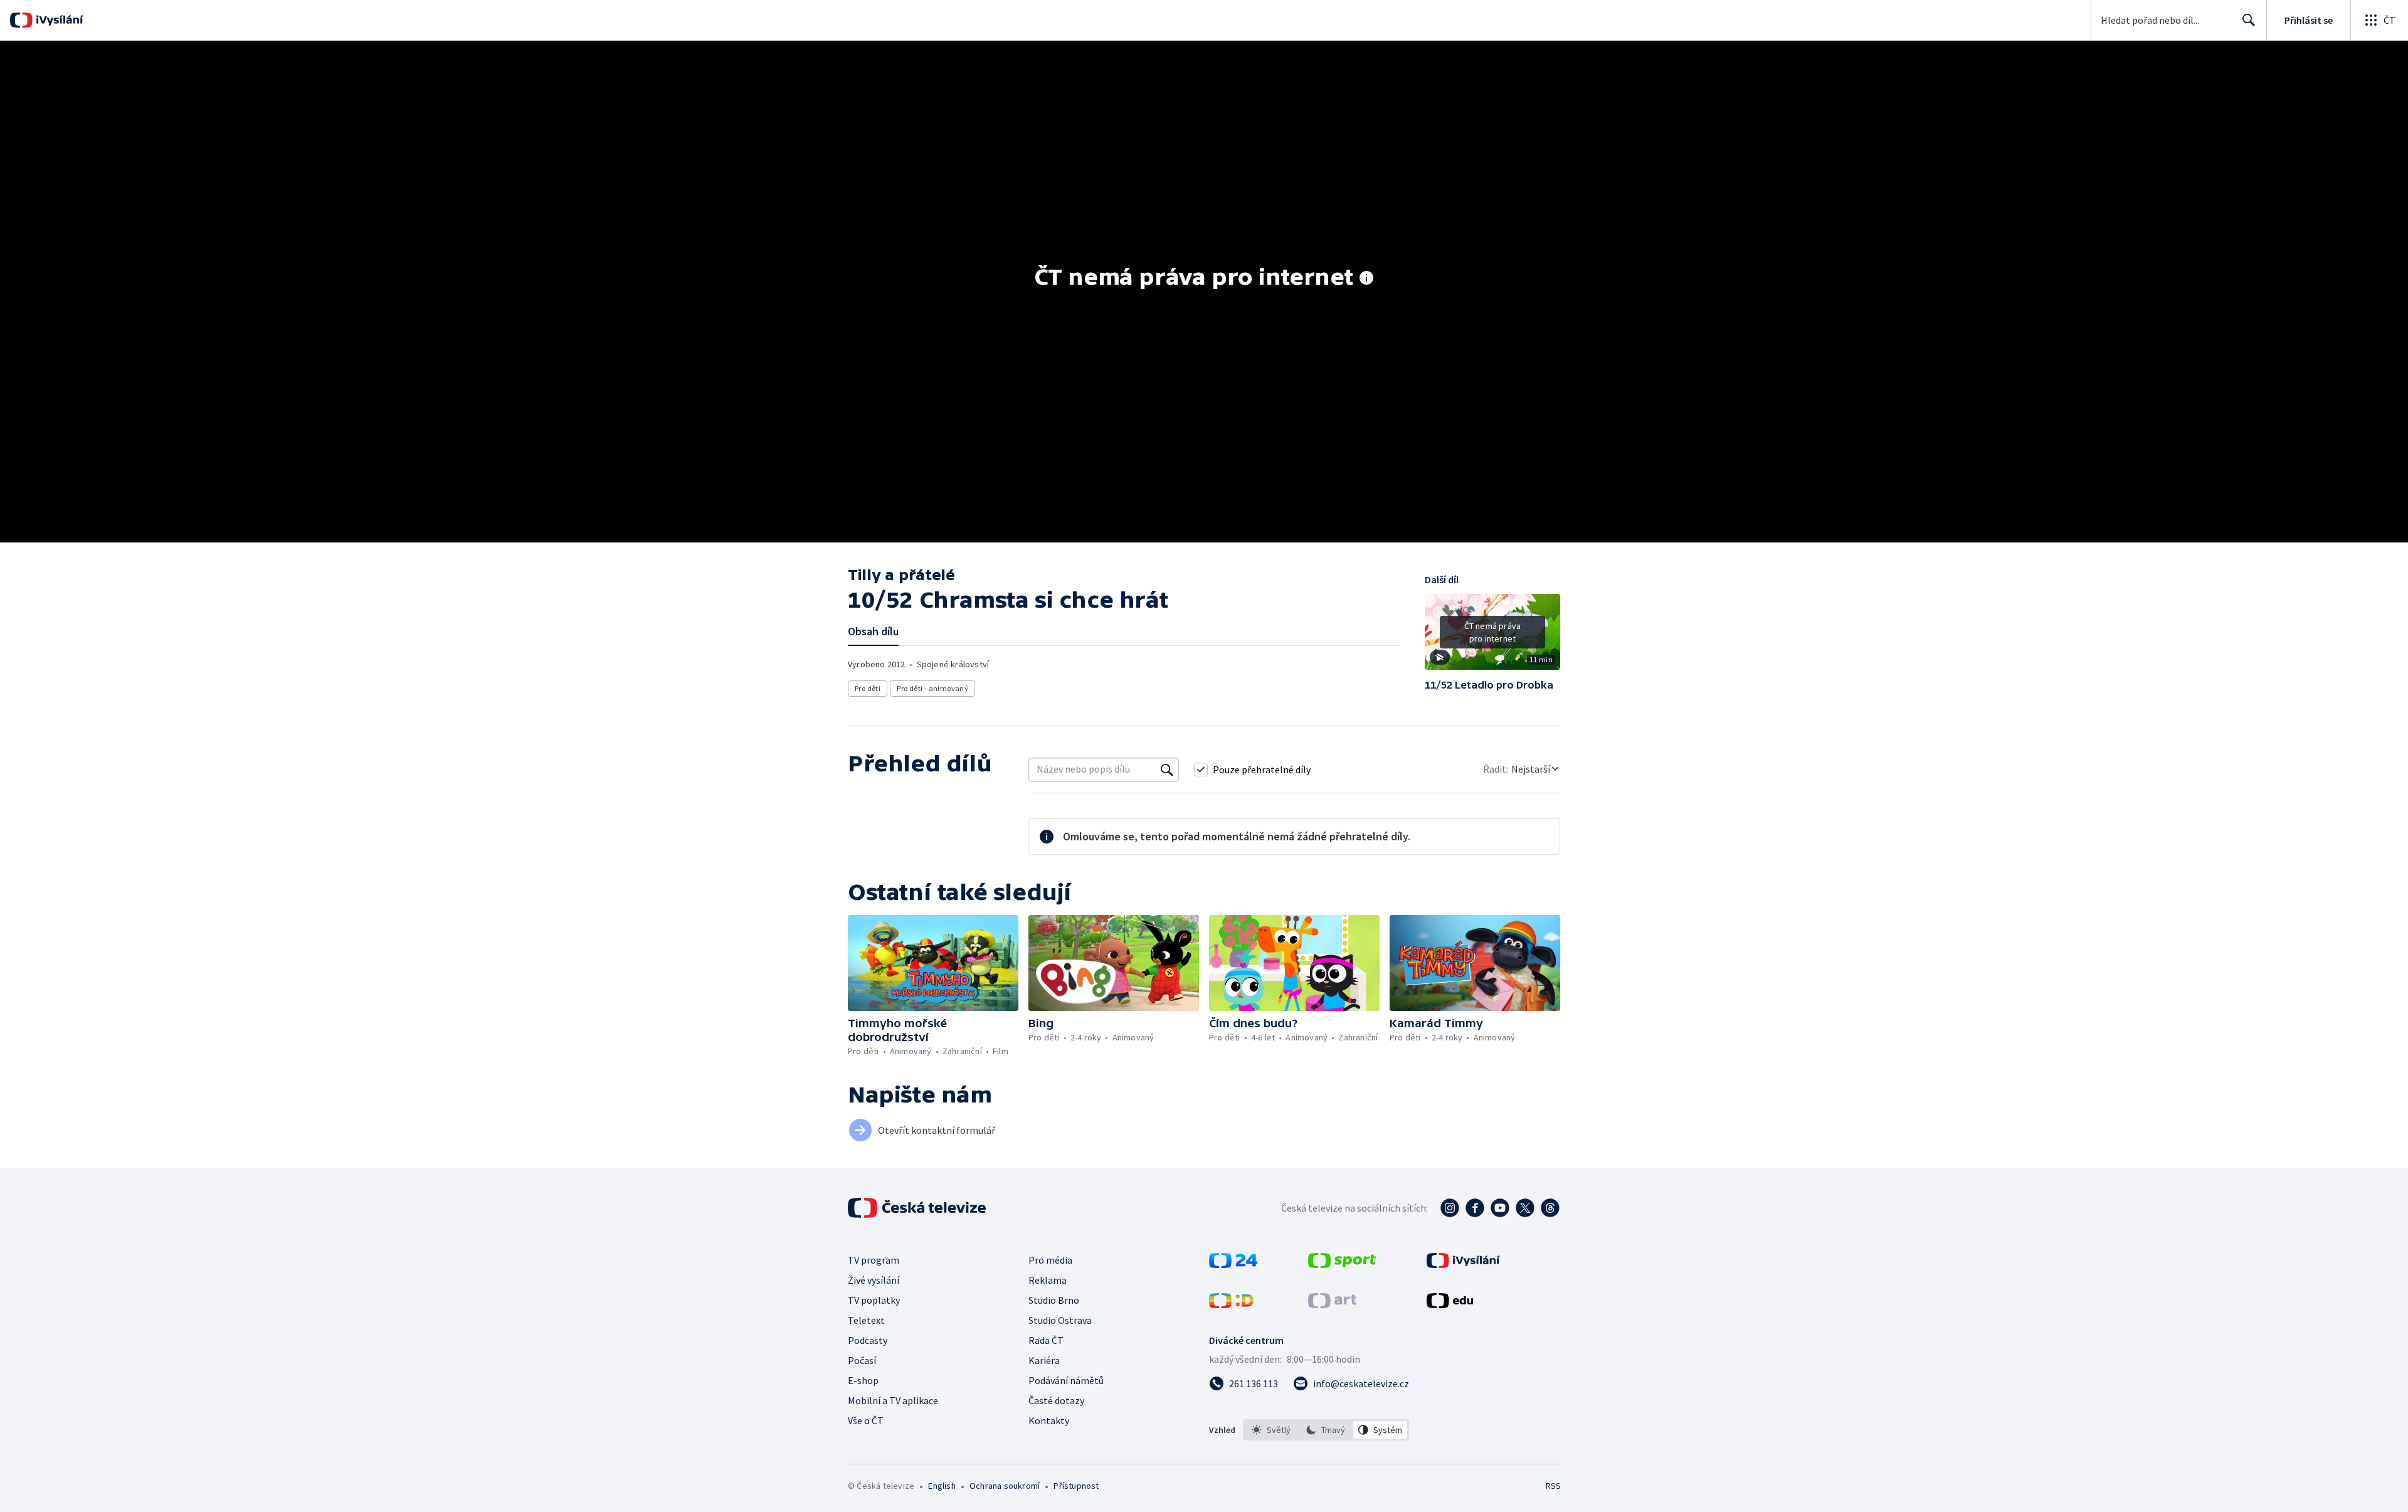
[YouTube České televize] (1500, 1208)
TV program (874, 1260)
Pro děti (868, 688)
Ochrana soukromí (1005, 1486)
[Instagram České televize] (1450, 1208)
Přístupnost (1076, 1486)
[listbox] (1326, 1430)
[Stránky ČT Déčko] (1231, 1304)
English (942, 1486)
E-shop (863, 1380)
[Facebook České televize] (1475, 1208)
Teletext (866, 1320)
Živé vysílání (874, 1280)
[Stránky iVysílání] (1463, 1264)
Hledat (2249, 20)
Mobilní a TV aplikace (893, 1400)
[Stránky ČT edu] (1450, 1304)
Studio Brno (1054, 1300)
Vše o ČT (866, 1420)
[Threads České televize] (1550, 1208)
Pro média (1050, 1260)
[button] (1492, 637)
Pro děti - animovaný (932, 688)
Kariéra (1044, 1360)
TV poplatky (874, 1300)
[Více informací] (1366, 279)
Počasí (862, 1360)
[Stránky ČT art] (1332, 1304)
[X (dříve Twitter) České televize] (1525, 1208)
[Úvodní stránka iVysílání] (58, 20)
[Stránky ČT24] (1233, 1264)
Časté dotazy (1056, 1400)
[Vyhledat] (1167, 769)
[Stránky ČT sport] (1342, 1264)
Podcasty (868, 1340)
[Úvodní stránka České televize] (918, 1208)
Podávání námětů (1066, 1380)
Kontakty (1049, 1420)
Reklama (1048, 1280)
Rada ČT (1046, 1340)
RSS (1553, 1486)
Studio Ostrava (1060, 1320)
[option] (1271, 1430)
